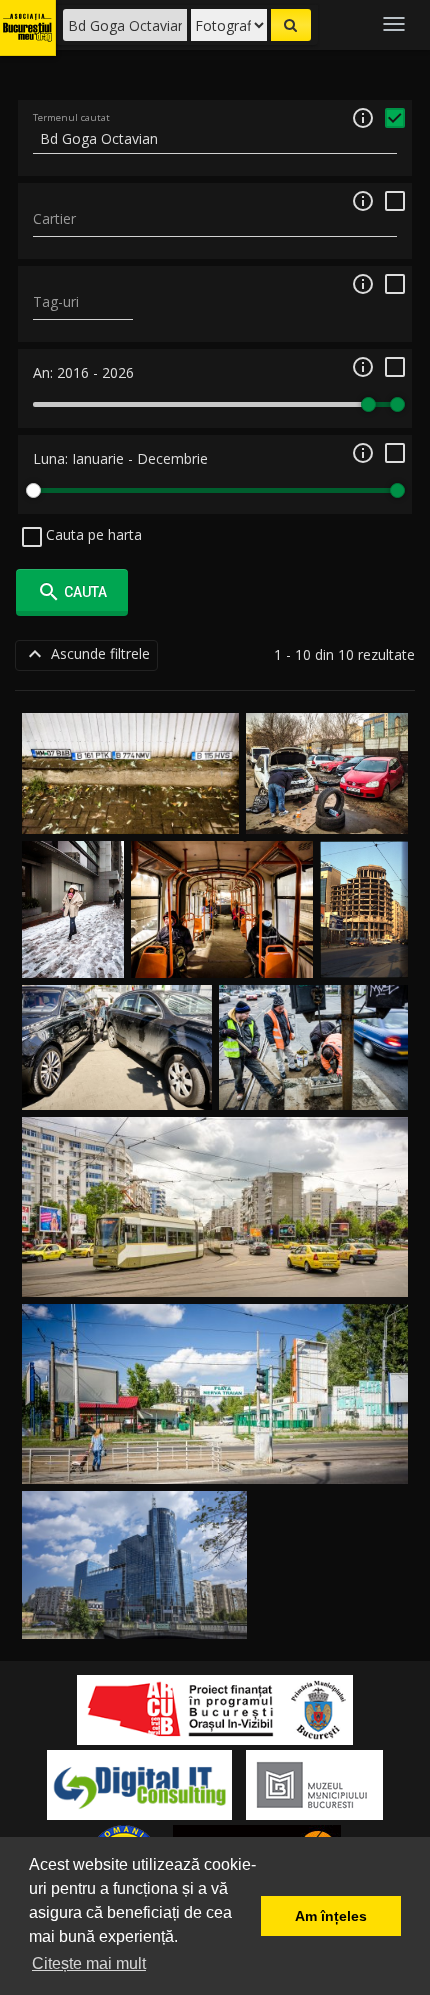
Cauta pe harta (92, 534)
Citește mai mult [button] (89, 1963)
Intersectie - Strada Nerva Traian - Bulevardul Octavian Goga (215, 1272)
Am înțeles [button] (331, 1916)
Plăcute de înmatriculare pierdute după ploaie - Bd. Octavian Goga (131, 791)
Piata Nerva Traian (215, 1459)
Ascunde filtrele (86, 654)
